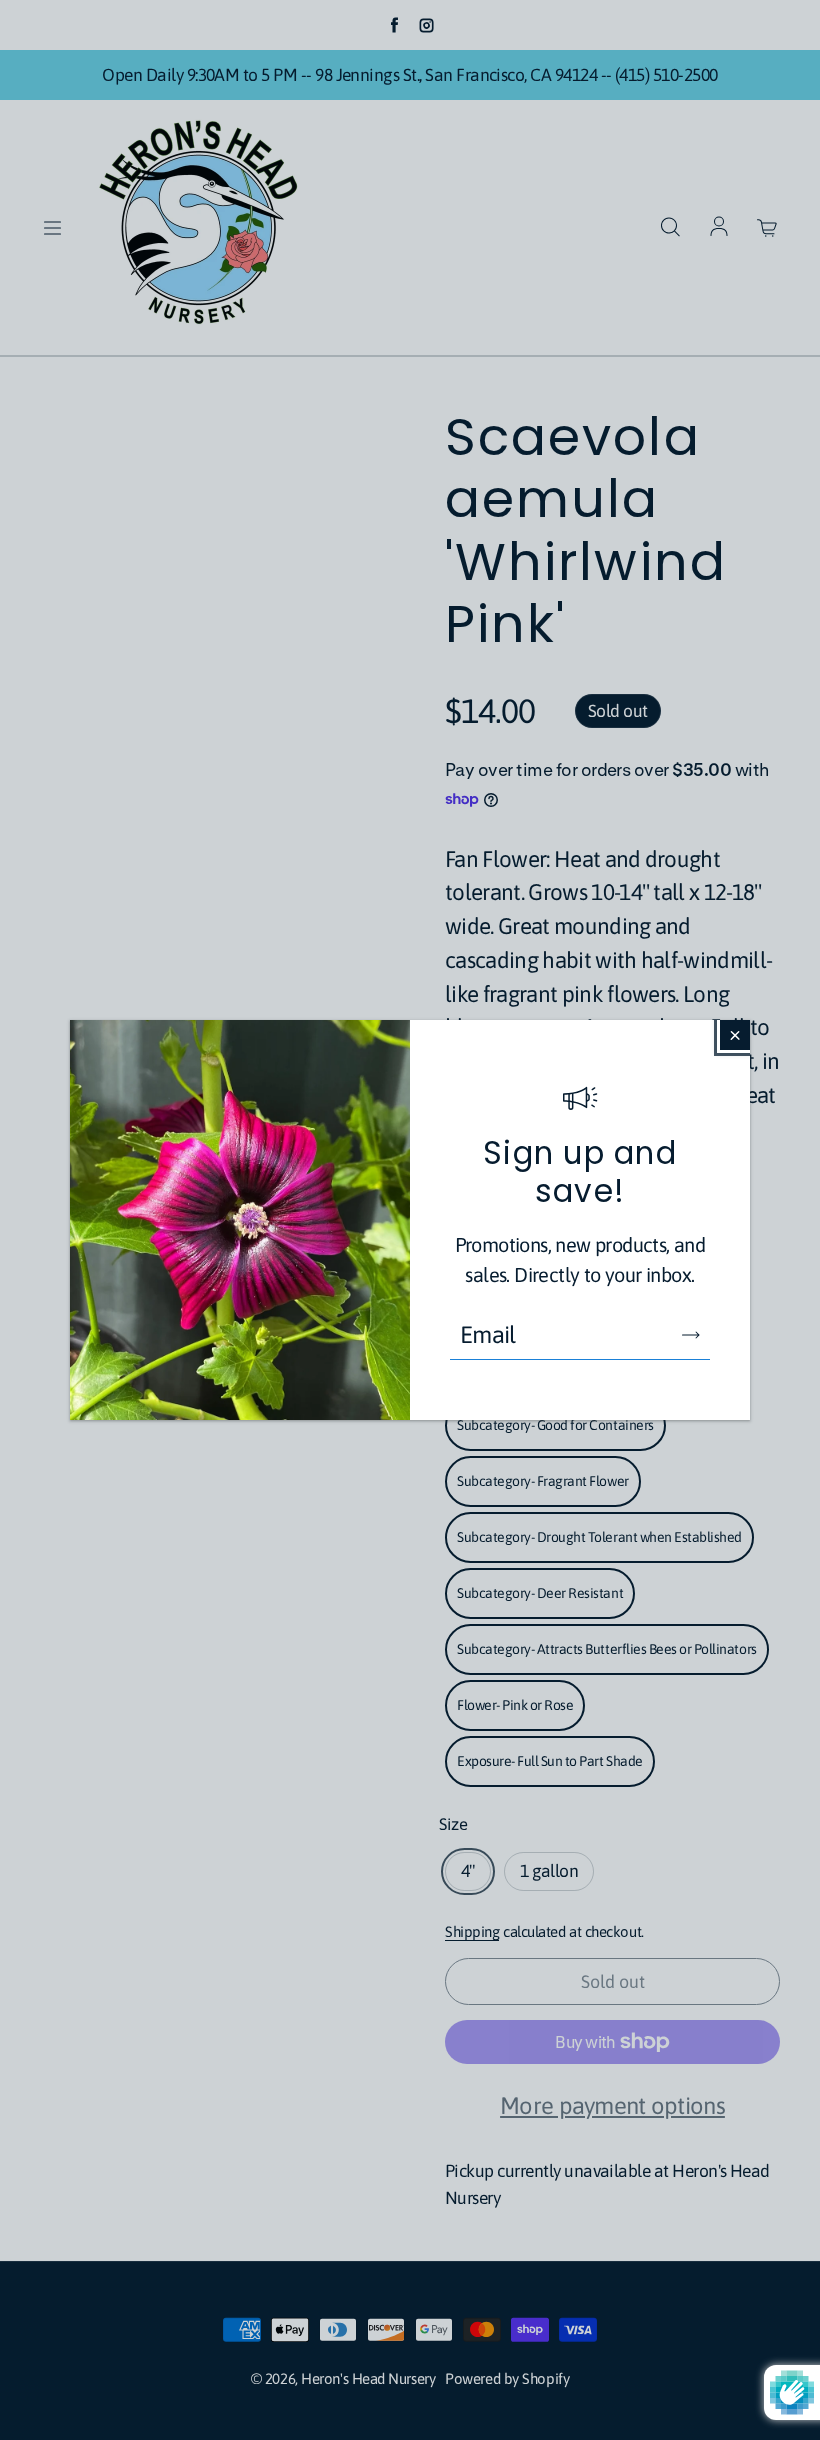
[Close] (735, 1035)
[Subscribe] (691, 1335)
